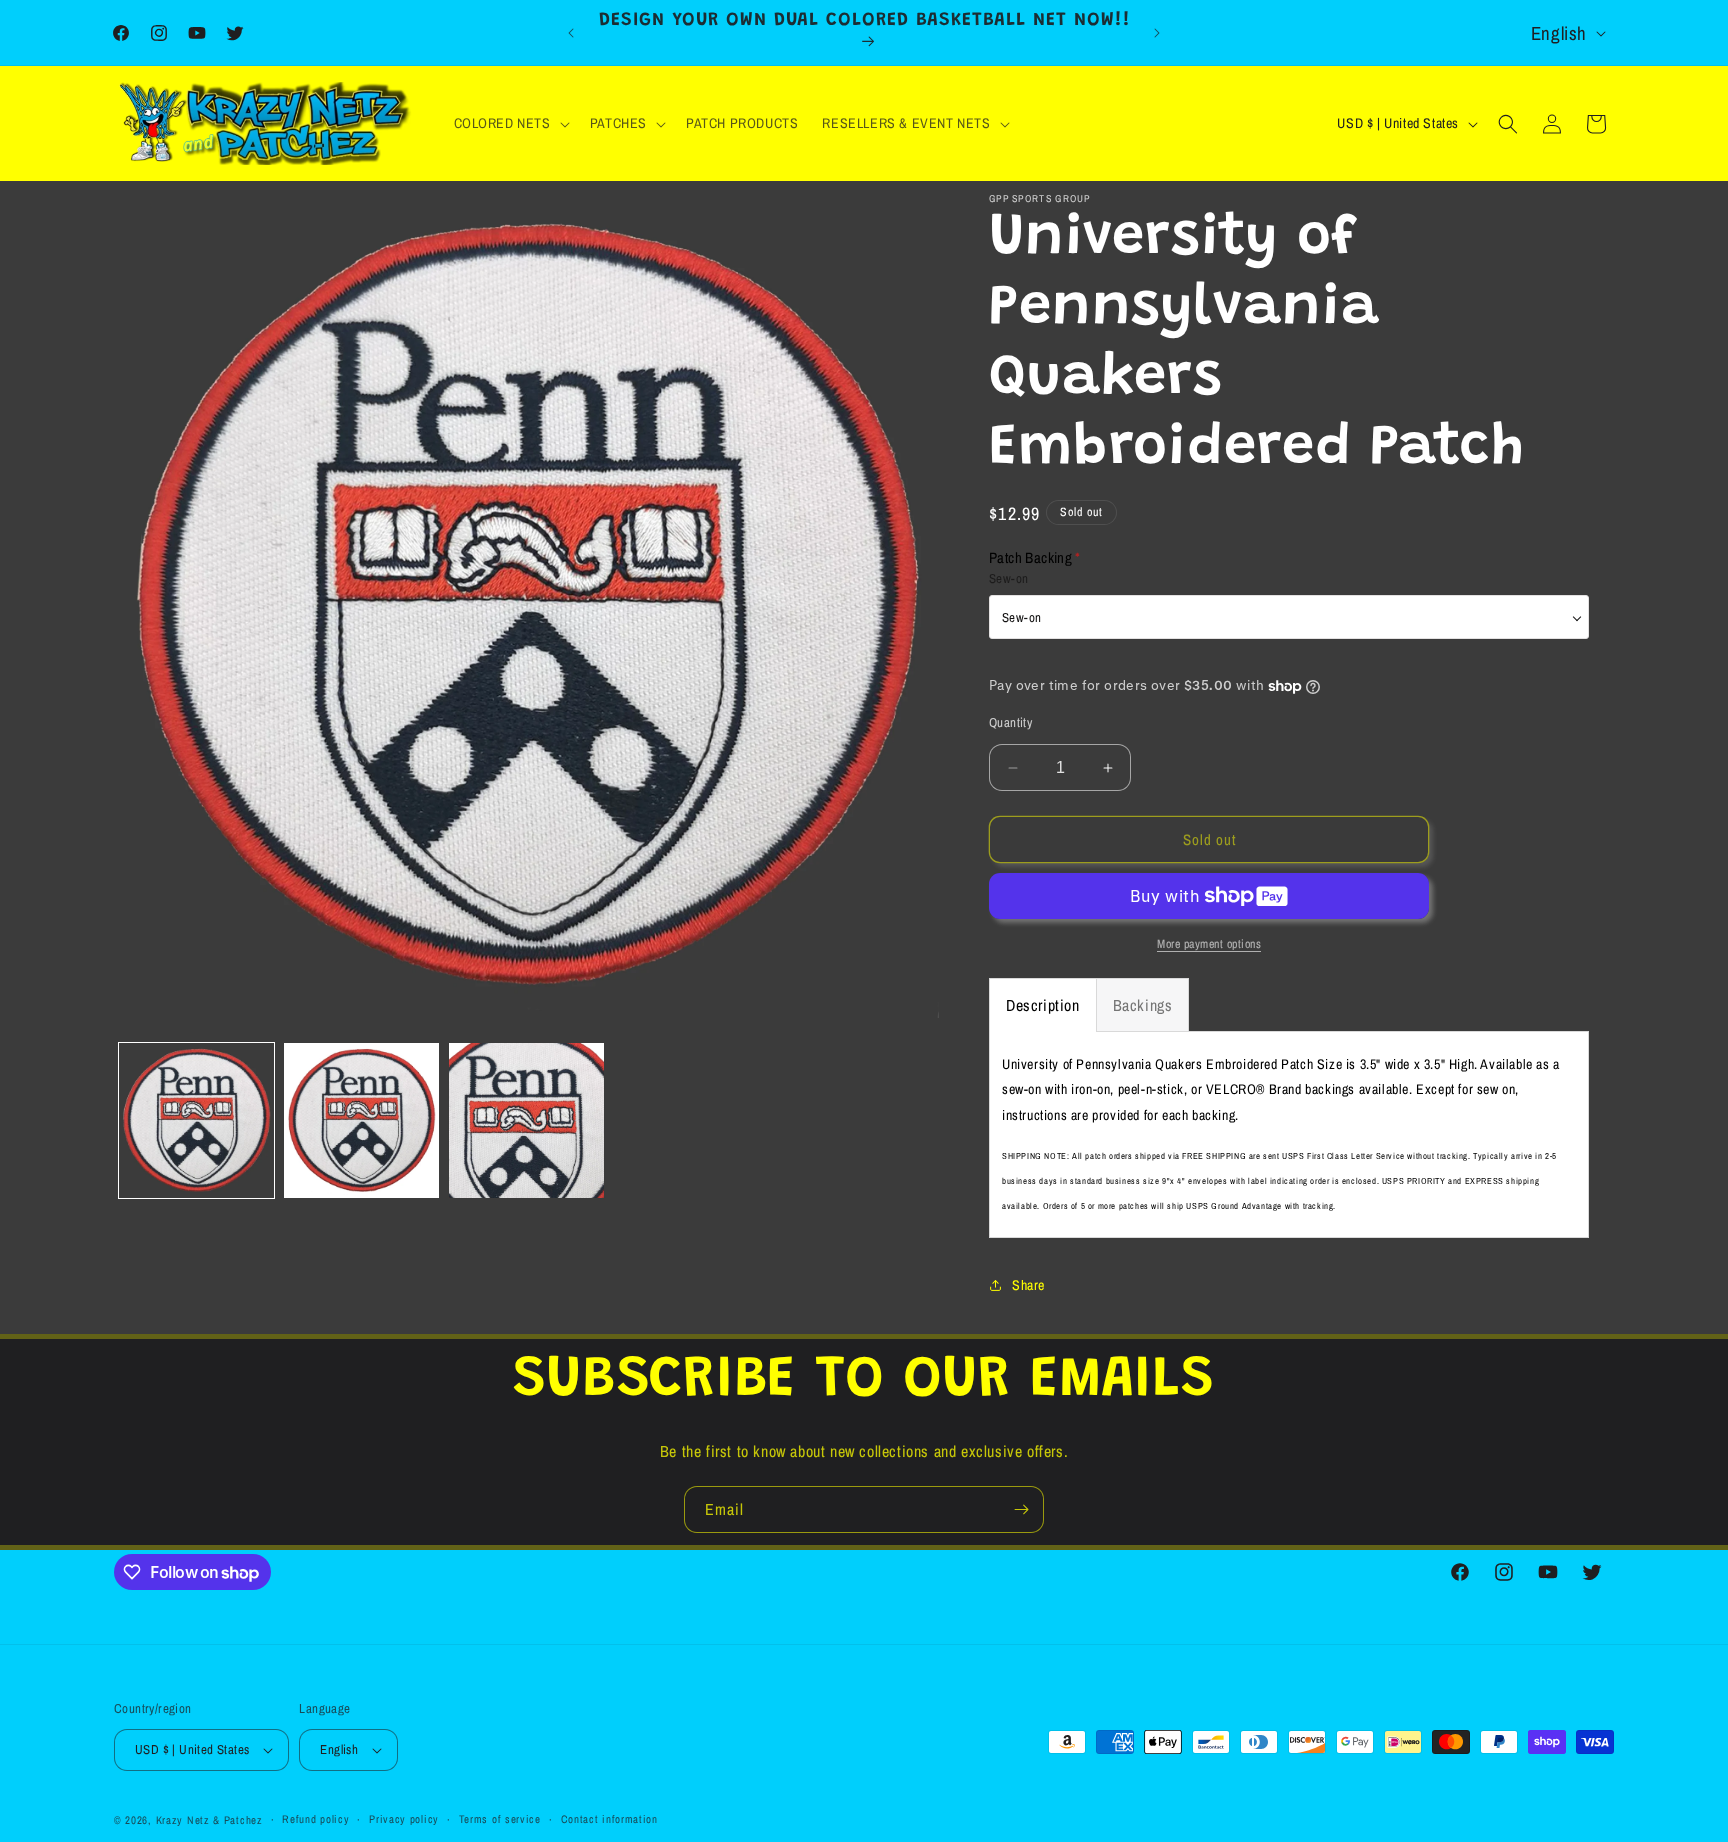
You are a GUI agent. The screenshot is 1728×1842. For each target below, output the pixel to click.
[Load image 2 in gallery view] (361, 1120)
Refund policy (315, 1819)
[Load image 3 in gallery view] (526, 1120)
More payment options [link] (1209, 944)
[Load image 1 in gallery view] (196, 1120)
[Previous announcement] (571, 33)
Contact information (609, 1819)
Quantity (1010, 722)
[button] (510, 123)
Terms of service (500, 1819)
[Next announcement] (1157, 33)
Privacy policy (404, 1819)
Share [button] (1028, 1285)
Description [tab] (1043, 1005)
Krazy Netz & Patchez (209, 1820)
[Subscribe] (1021, 1509)
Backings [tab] (1143, 1005)
